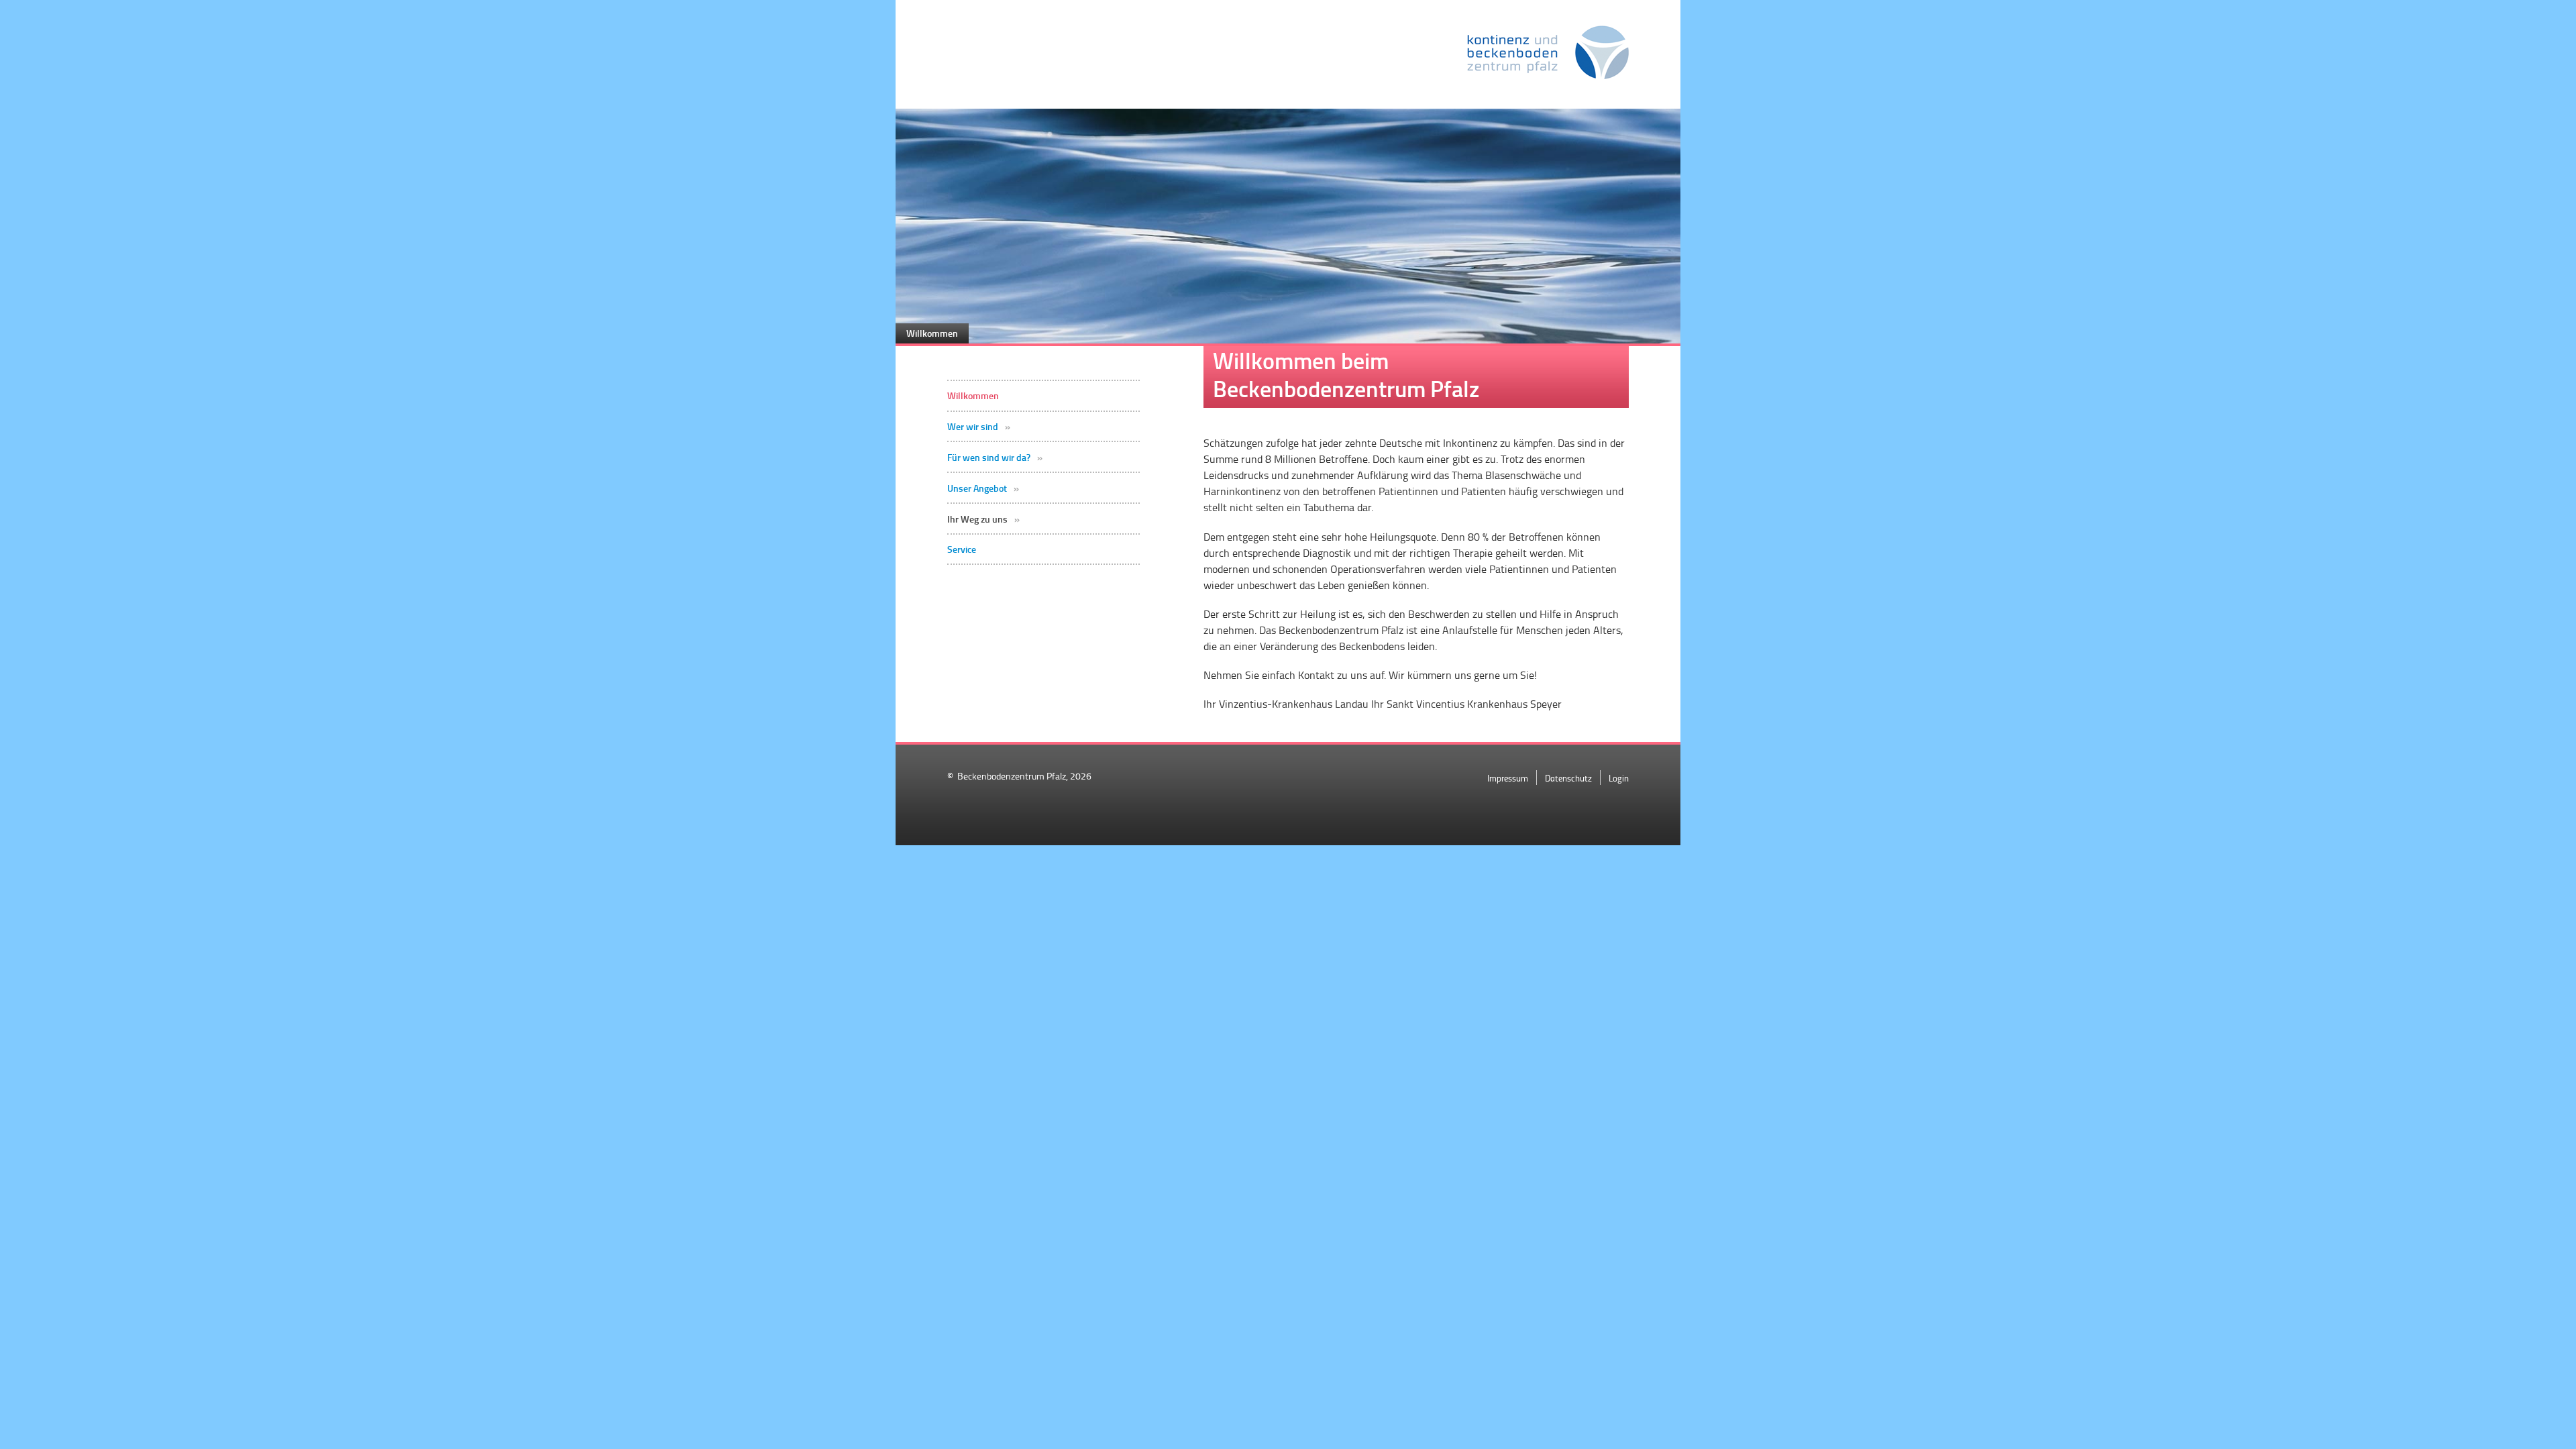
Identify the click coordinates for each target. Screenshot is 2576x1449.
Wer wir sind (973, 427)
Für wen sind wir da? (989, 458)
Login (1619, 778)
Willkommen (973, 396)
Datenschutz (1568, 778)
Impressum (1508, 778)
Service (962, 549)
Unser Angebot (977, 488)
